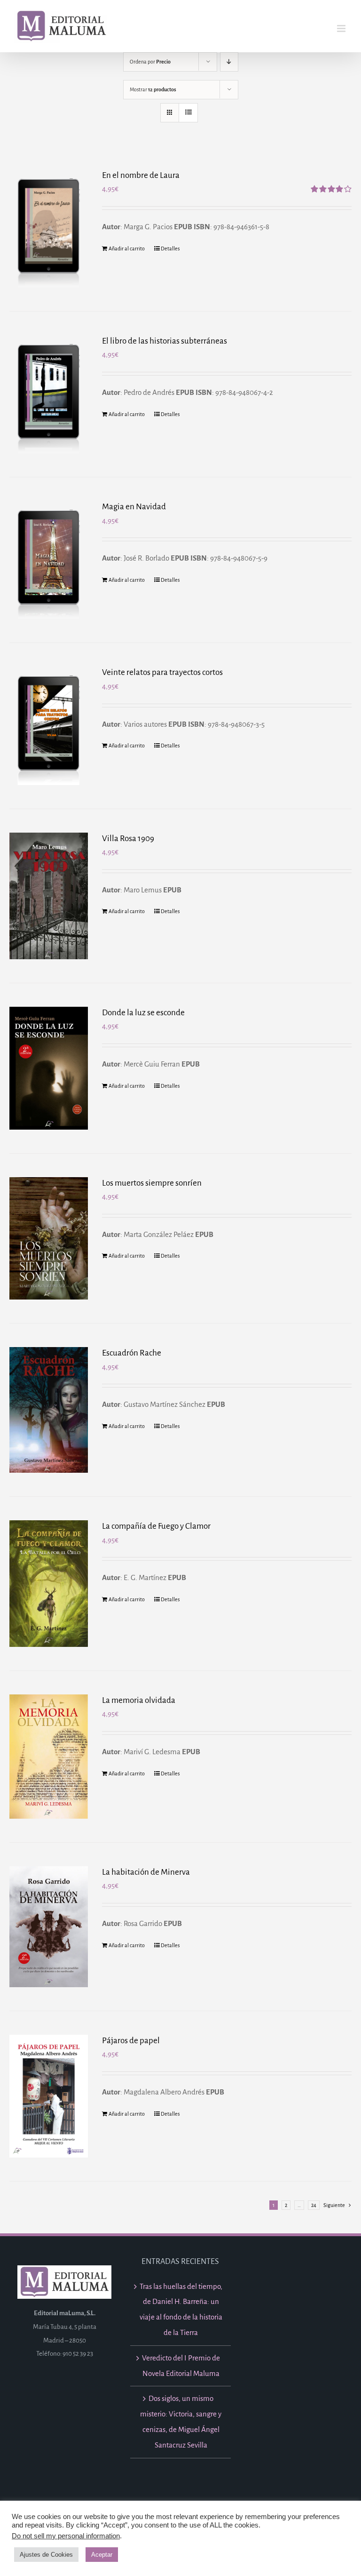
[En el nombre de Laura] (49, 229)
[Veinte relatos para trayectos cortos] (49, 726)
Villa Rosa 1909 (128, 839)
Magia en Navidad (134, 507)
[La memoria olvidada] (49, 1757)
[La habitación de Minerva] (49, 1927)
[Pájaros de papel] (49, 2096)
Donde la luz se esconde (143, 1013)
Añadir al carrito (127, 249)
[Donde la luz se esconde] (49, 1068)
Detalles (170, 249)
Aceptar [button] (102, 2555)
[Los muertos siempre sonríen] (49, 1239)
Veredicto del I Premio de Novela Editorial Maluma (181, 2366)
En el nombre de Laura (141, 175)
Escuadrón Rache (132, 1353)
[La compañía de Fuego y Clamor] (49, 1583)
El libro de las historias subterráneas (165, 341)
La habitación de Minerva (146, 1872)
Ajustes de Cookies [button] (46, 2555)
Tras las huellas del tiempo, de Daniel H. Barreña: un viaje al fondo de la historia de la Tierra (181, 2309)
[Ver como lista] (188, 113)
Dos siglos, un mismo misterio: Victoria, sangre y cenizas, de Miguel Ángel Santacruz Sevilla (181, 2421)
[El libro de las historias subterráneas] (49, 394)
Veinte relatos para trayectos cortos (162, 672)
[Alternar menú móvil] (342, 28)
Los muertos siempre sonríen (152, 1183)
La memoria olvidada (139, 1700)
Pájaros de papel (131, 2041)
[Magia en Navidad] (49, 560)
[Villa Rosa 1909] (49, 896)
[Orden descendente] (229, 62)
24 (314, 2205)
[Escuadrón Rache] (49, 1410)
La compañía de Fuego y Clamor (156, 1526)
